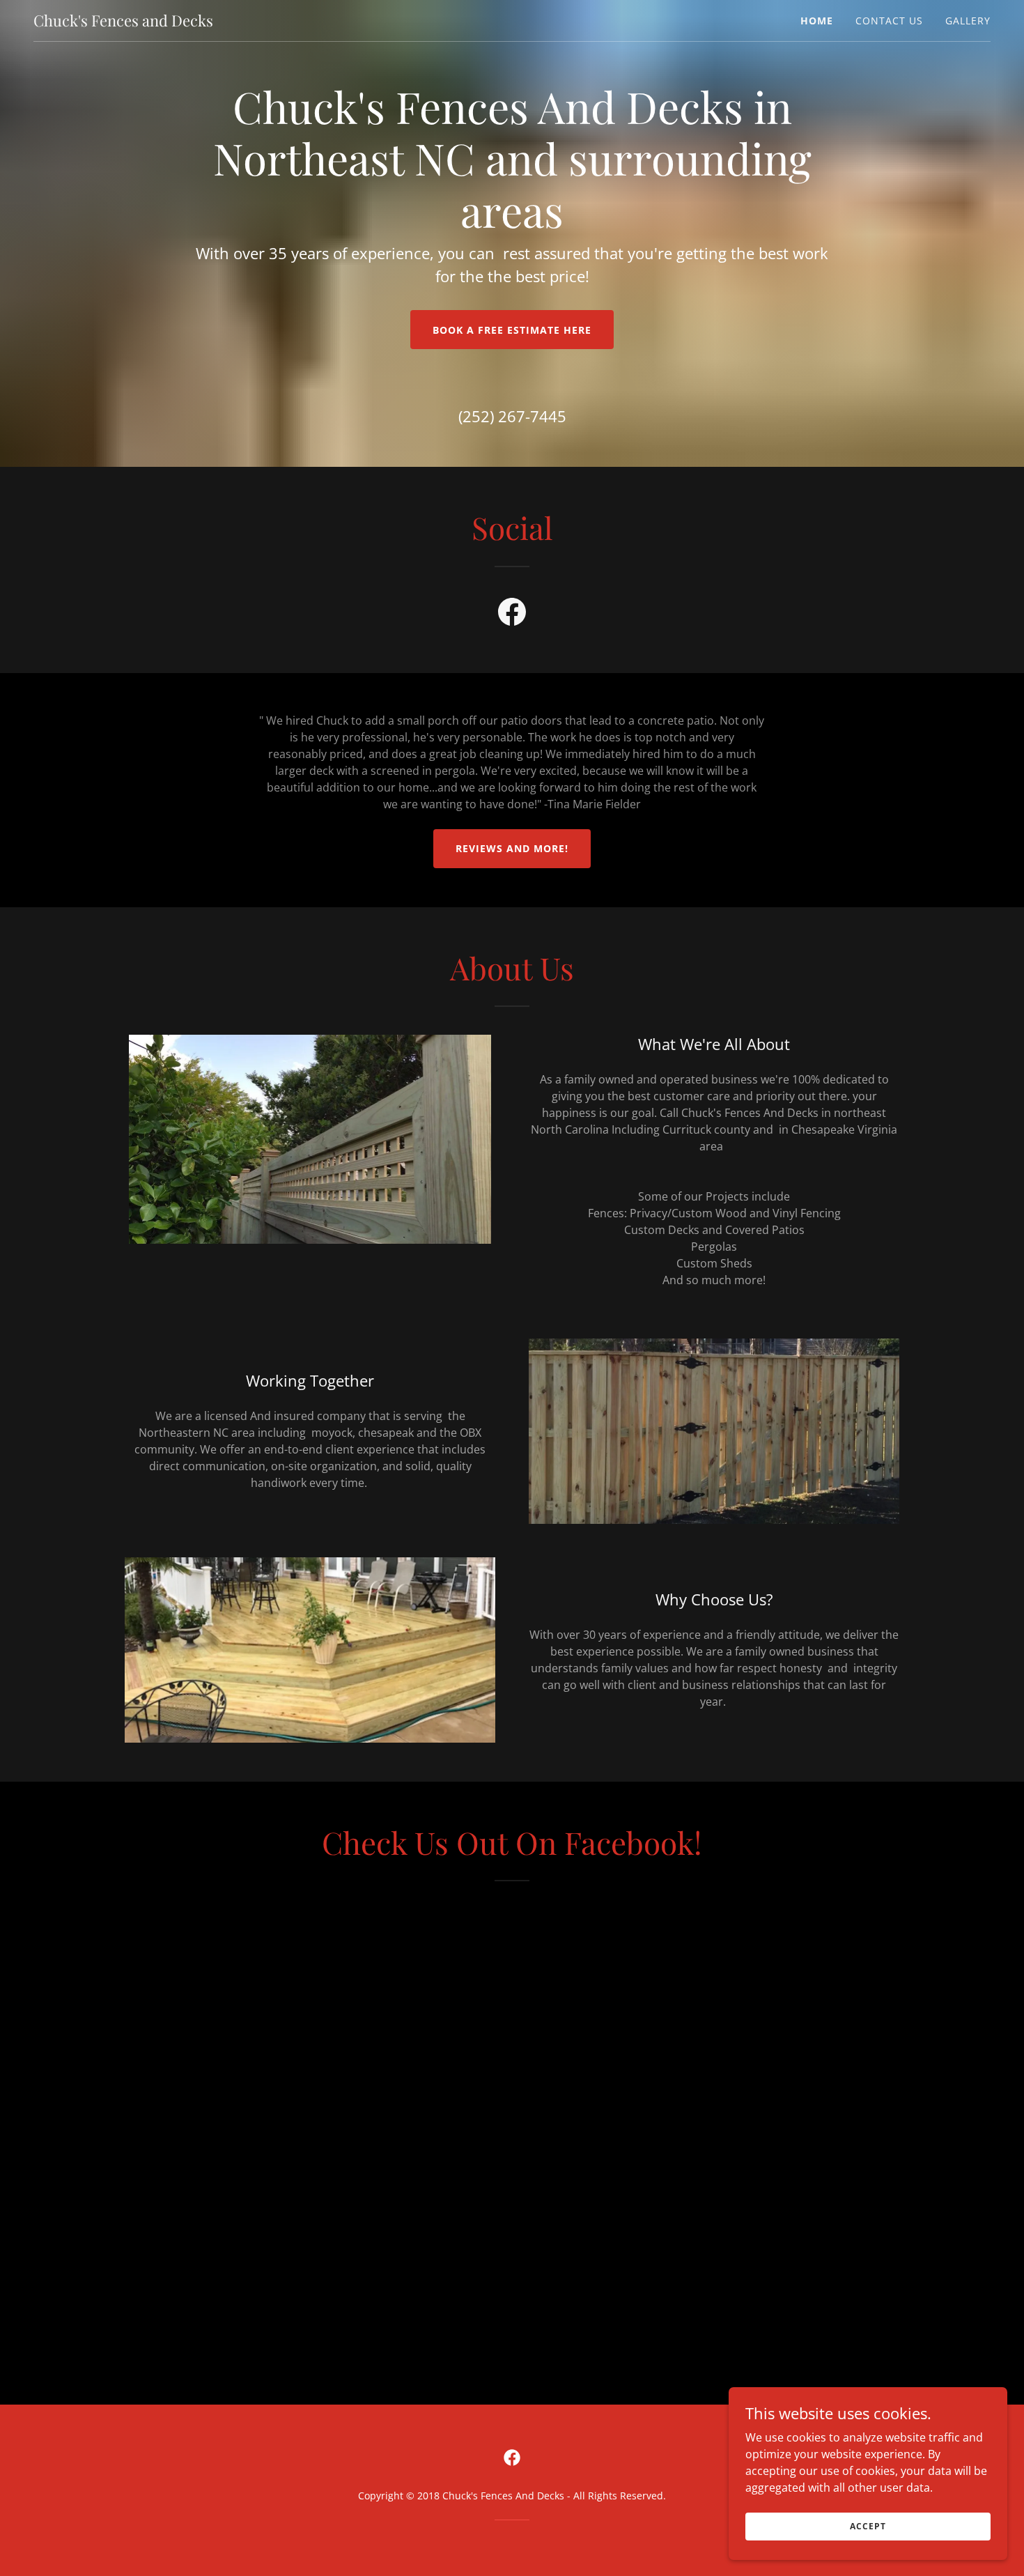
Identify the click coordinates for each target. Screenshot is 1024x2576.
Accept (868, 2526)
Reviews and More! (512, 848)
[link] (123, 22)
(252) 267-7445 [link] (512, 416)
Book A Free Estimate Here (512, 330)
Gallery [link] (968, 21)
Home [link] (817, 21)
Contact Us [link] (889, 21)
